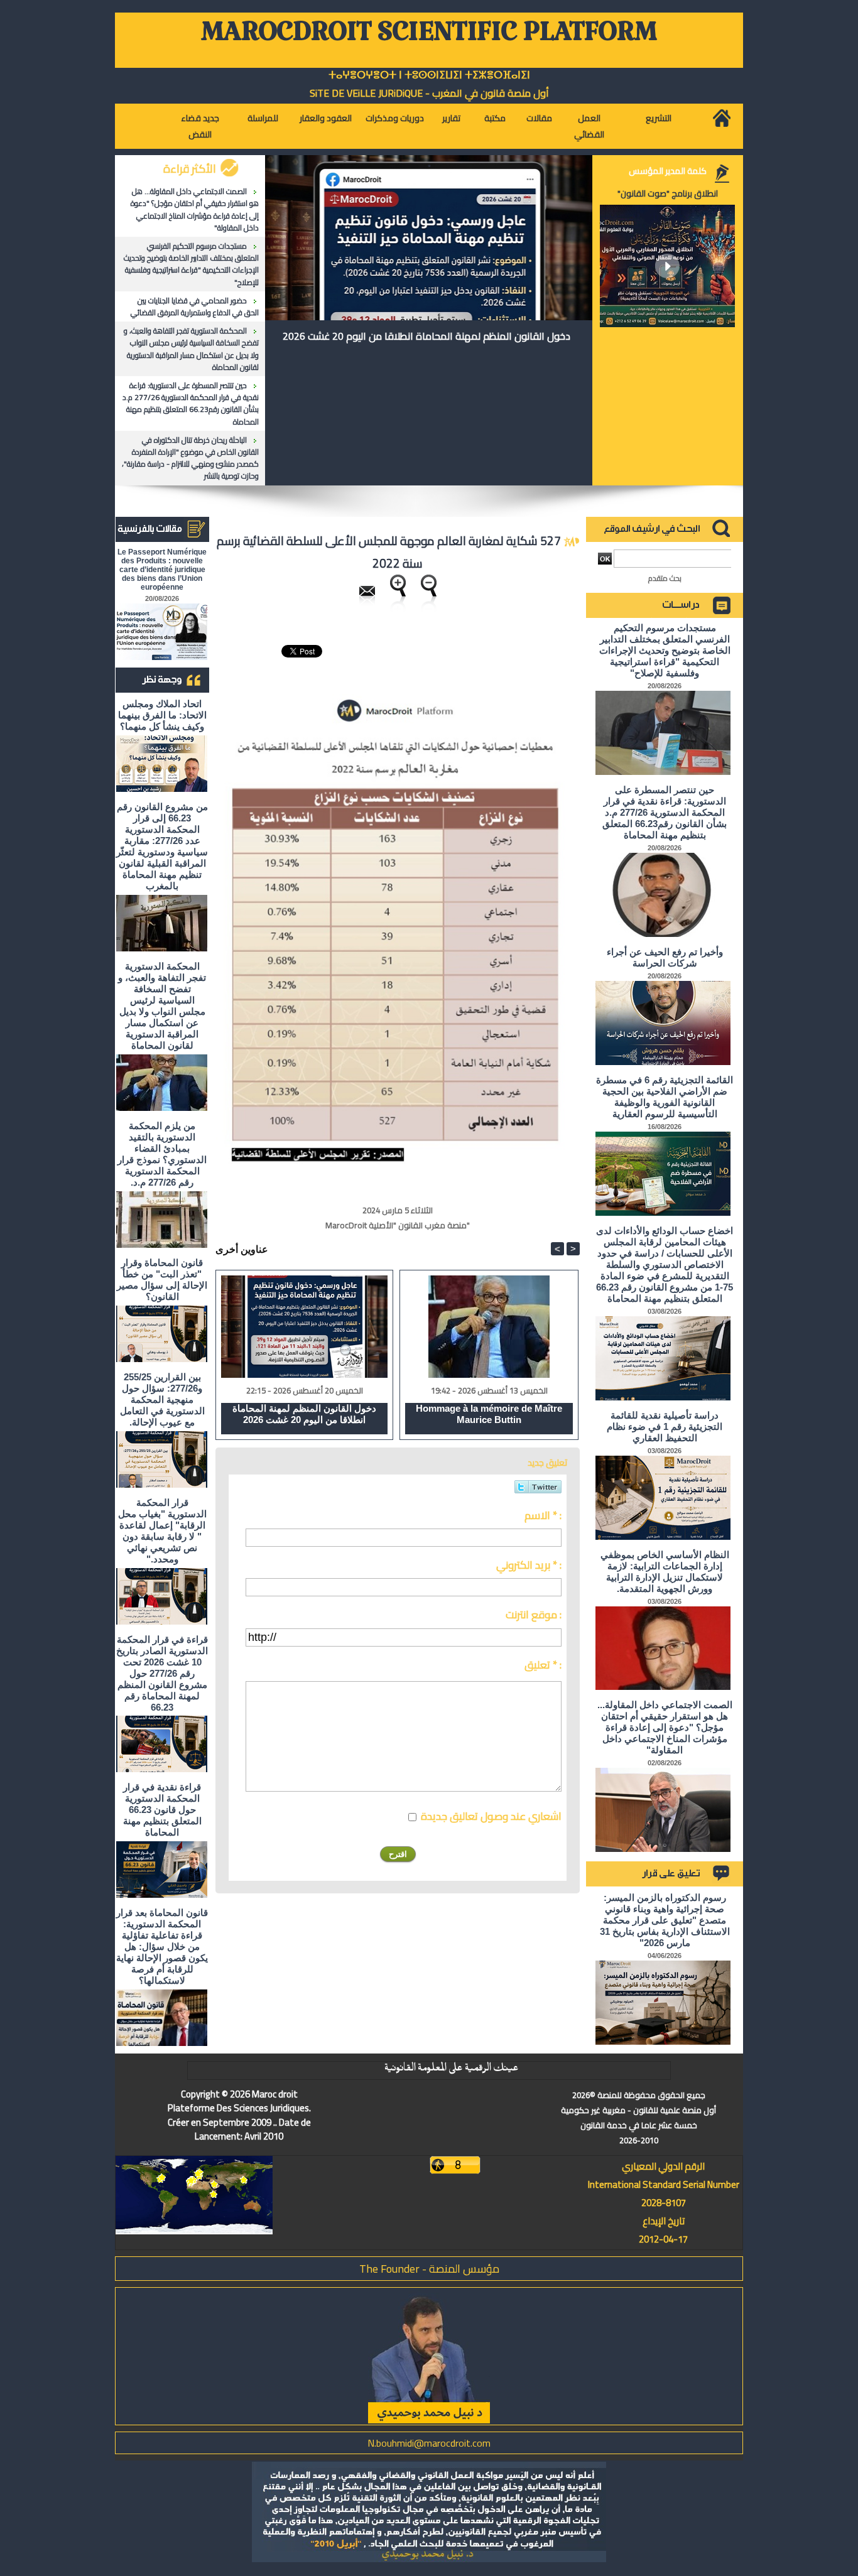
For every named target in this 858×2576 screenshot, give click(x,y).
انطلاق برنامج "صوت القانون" (668, 193)
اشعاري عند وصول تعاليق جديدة (491, 1816)
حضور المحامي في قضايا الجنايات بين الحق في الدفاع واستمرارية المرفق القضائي (195, 306)
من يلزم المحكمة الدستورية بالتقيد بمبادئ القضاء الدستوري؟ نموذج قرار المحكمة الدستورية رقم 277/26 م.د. (162, 1154)
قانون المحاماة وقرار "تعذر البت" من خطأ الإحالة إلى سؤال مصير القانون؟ (162, 1280)
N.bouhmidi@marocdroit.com (429, 2443)
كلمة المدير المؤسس (668, 171)
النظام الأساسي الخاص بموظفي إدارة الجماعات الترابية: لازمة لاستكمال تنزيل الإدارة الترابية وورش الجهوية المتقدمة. (665, 1572)
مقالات (539, 118)
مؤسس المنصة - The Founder (429, 2269)
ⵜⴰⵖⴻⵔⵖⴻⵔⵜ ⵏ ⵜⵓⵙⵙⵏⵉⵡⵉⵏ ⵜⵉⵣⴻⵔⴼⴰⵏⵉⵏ (429, 75)
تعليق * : (543, 1665)
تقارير (451, 118)
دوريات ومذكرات (395, 118)
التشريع (659, 118)
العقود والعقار (326, 118)
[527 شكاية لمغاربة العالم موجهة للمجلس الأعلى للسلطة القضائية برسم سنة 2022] (398, 669)
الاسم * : (543, 1515)
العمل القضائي (589, 126)
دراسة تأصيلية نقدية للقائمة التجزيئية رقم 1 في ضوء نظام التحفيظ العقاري (665, 1426)
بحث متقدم (665, 578)
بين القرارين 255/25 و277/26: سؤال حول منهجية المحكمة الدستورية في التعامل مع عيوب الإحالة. (162, 1399)
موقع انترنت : (534, 1615)
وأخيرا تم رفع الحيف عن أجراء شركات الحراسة (665, 957)
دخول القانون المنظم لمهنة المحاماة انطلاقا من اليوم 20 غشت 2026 (426, 336)
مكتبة (495, 118)
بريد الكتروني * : (529, 1565)
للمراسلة (263, 118)
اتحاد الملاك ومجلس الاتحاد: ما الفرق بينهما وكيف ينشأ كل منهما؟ (162, 715)
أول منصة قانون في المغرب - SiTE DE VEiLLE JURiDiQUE (429, 93)
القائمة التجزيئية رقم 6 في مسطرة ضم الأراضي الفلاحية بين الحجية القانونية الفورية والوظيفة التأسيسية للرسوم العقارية (665, 1097)
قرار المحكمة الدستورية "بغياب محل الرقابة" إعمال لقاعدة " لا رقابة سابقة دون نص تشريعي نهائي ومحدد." (162, 1531)
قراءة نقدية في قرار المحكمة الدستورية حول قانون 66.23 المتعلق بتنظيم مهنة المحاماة (162, 1810)
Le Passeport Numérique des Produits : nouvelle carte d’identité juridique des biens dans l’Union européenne (162, 570)
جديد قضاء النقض (200, 126)
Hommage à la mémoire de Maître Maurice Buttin (489, 1414)
